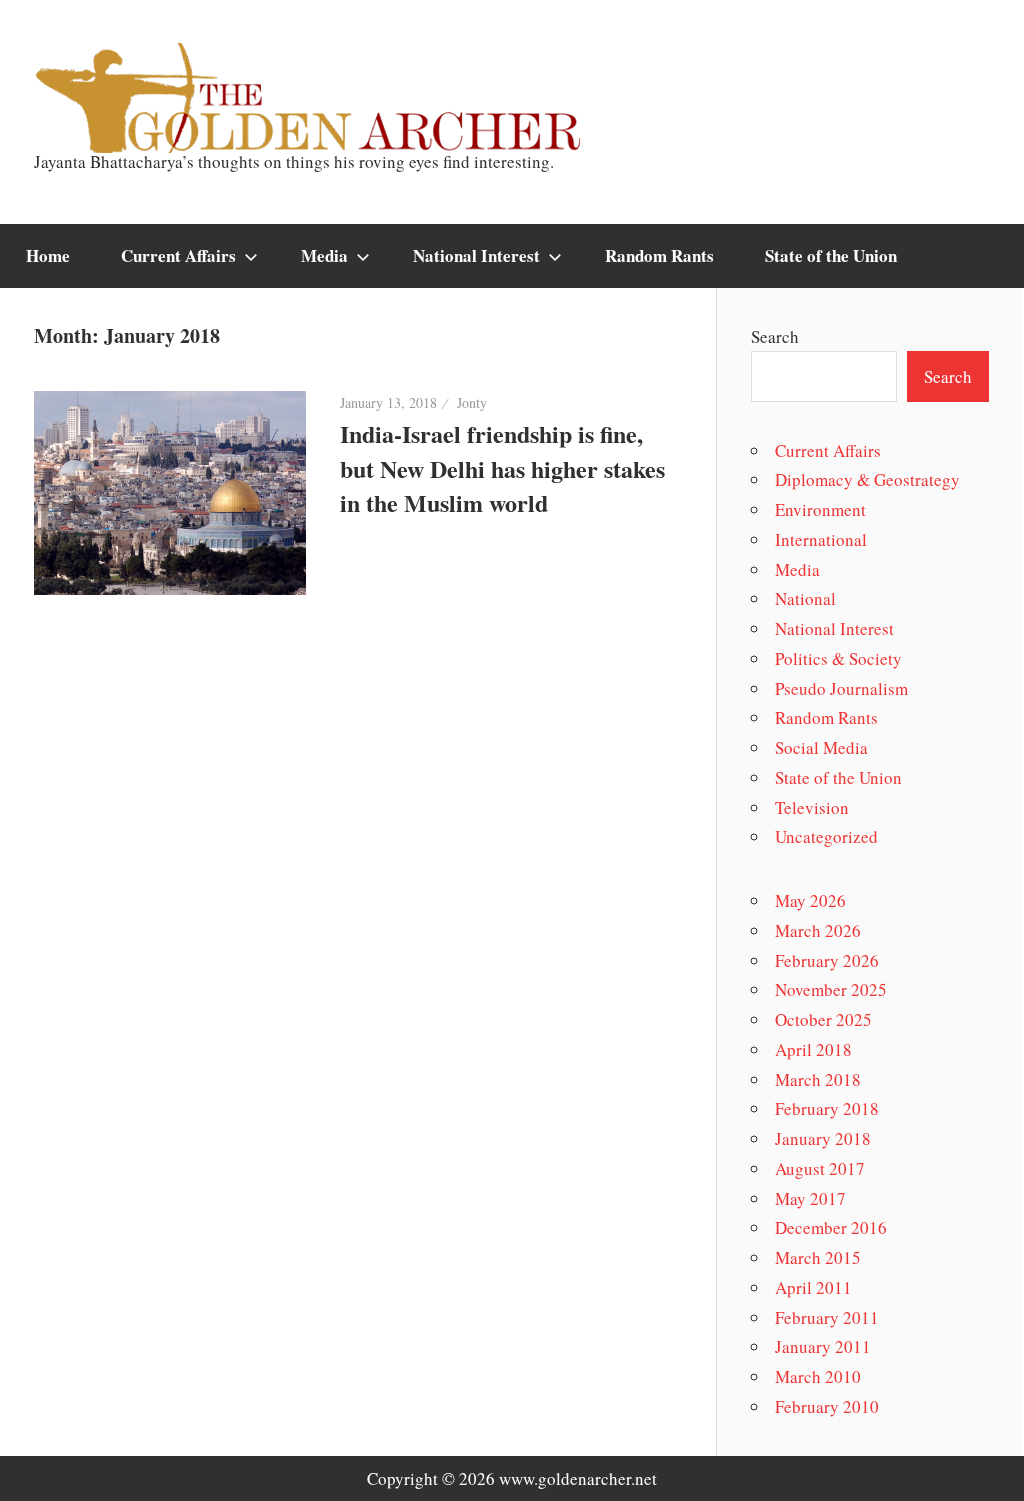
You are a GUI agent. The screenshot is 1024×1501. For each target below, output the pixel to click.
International (821, 539)
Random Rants (659, 255)
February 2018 (827, 1108)
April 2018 (813, 1049)
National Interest (476, 255)
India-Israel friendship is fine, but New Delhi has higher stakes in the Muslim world (502, 468)
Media (324, 255)
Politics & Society (838, 658)
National (805, 598)
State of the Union (831, 255)
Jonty (472, 402)
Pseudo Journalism (841, 688)
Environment (820, 509)
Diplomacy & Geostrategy (867, 479)
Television (812, 807)
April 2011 (813, 1287)
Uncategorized (826, 836)
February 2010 (827, 1406)
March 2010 (818, 1376)
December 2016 (831, 1227)
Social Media (821, 747)
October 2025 (823, 1019)
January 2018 (823, 1138)
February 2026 (827, 960)
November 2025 (831, 989)
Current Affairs (178, 255)
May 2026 (810, 900)
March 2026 (818, 930)
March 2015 (818, 1257)
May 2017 (810, 1198)
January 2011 (823, 1346)
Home (48, 255)
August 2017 (820, 1168)
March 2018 (818, 1079)
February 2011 (827, 1317)
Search (775, 336)
